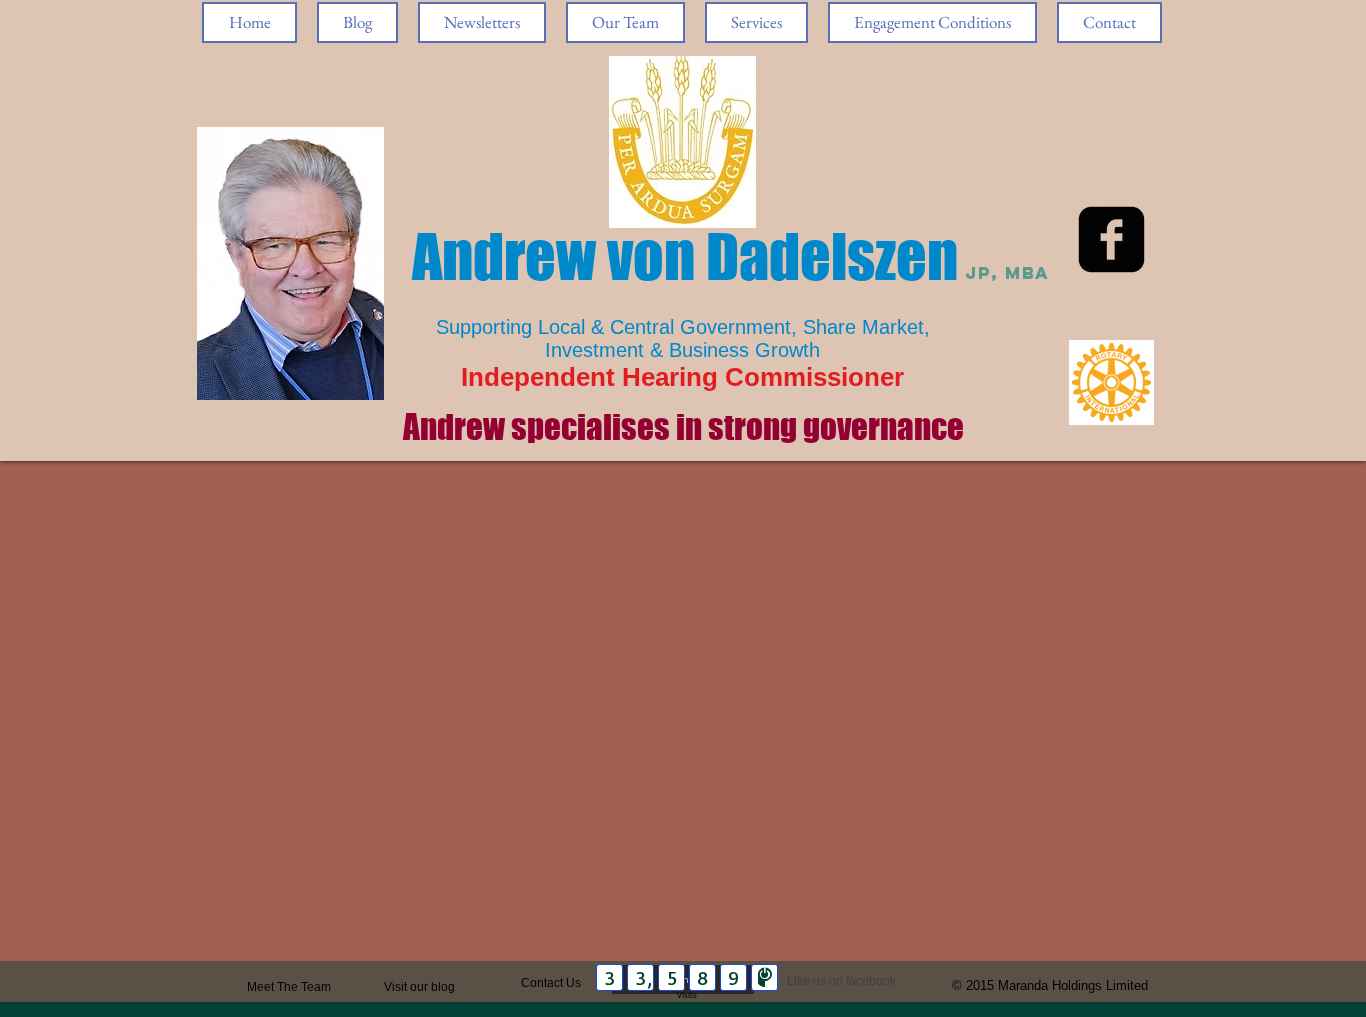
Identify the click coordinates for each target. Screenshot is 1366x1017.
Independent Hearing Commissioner (682, 377)
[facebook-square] (1111, 239)
